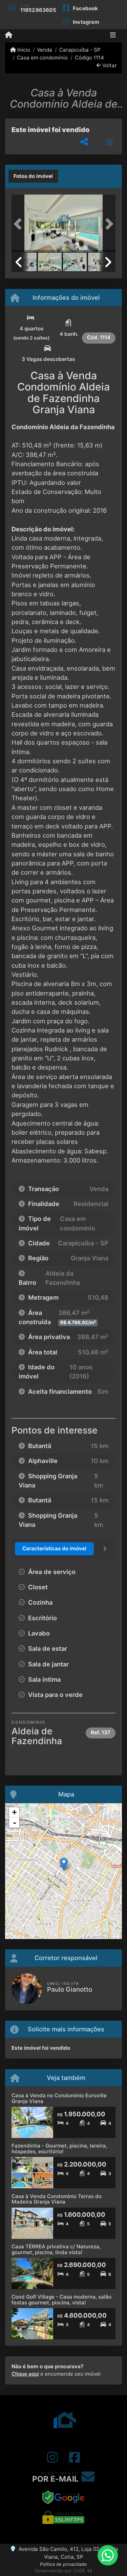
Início (23, 50)
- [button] (15, 1823)
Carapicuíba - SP (80, 50)
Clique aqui (25, 2374)
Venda (45, 50)
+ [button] (14, 1812)
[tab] (33, 176)
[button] (19, 224)
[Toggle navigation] (113, 36)
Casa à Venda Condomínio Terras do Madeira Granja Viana (57, 2199)
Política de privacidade (63, 2564)
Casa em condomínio (42, 58)
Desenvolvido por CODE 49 (63, 2571)
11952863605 (38, 10)
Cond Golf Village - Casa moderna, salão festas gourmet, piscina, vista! (61, 2300)
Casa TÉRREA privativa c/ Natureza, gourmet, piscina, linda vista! (56, 2249)
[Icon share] (52, 2457)
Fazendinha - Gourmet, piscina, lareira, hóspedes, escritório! (59, 2149)
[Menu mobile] (9, 35)
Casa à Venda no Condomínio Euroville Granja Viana (59, 2098)
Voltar (109, 65)
